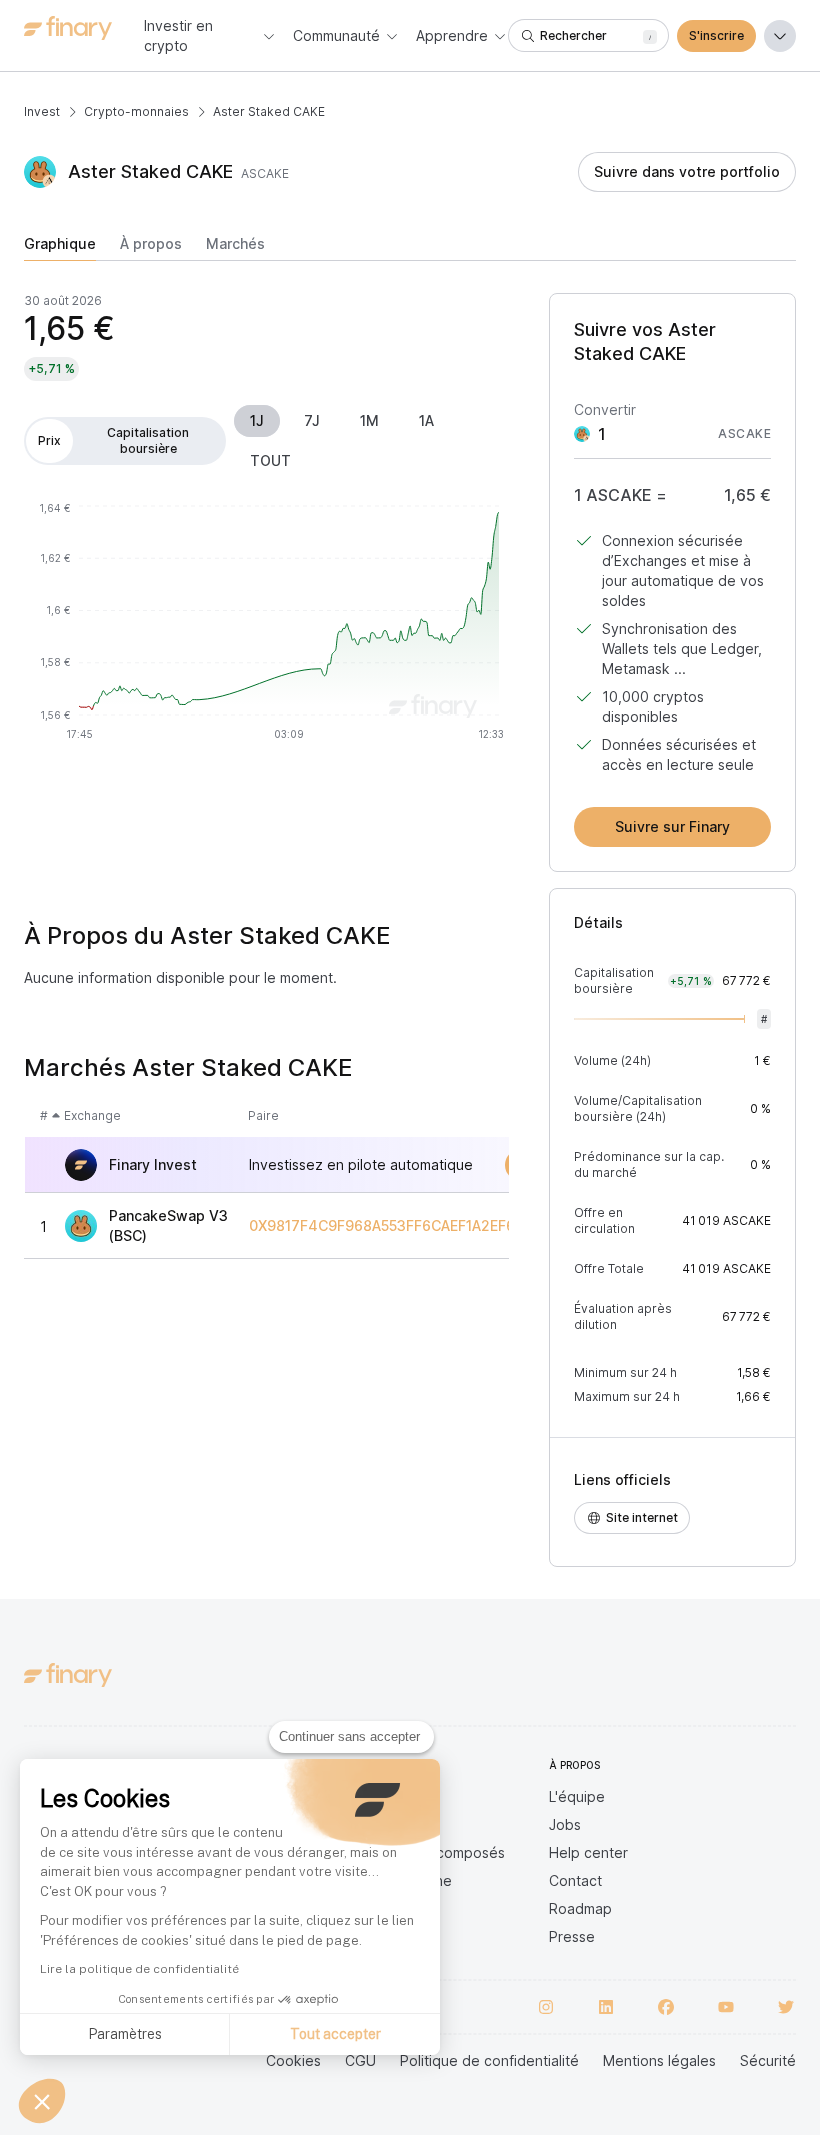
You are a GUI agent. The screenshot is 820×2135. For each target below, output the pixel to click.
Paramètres (125, 2034)
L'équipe (577, 1796)
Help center (588, 1852)
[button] (42, 2101)
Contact (575, 1880)
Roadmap (580, 1908)
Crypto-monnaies (136, 111)
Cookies (293, 2060)
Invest (42, 111)
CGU (360, 2060)
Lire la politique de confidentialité (139, 1969)
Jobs (565, 1824)
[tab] (60, 248)
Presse (572, 1936)
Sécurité (768, 2060)
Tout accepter (335, 2034)
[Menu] (780, 36)
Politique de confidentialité (489, 2060)
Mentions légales (659, 2060)
